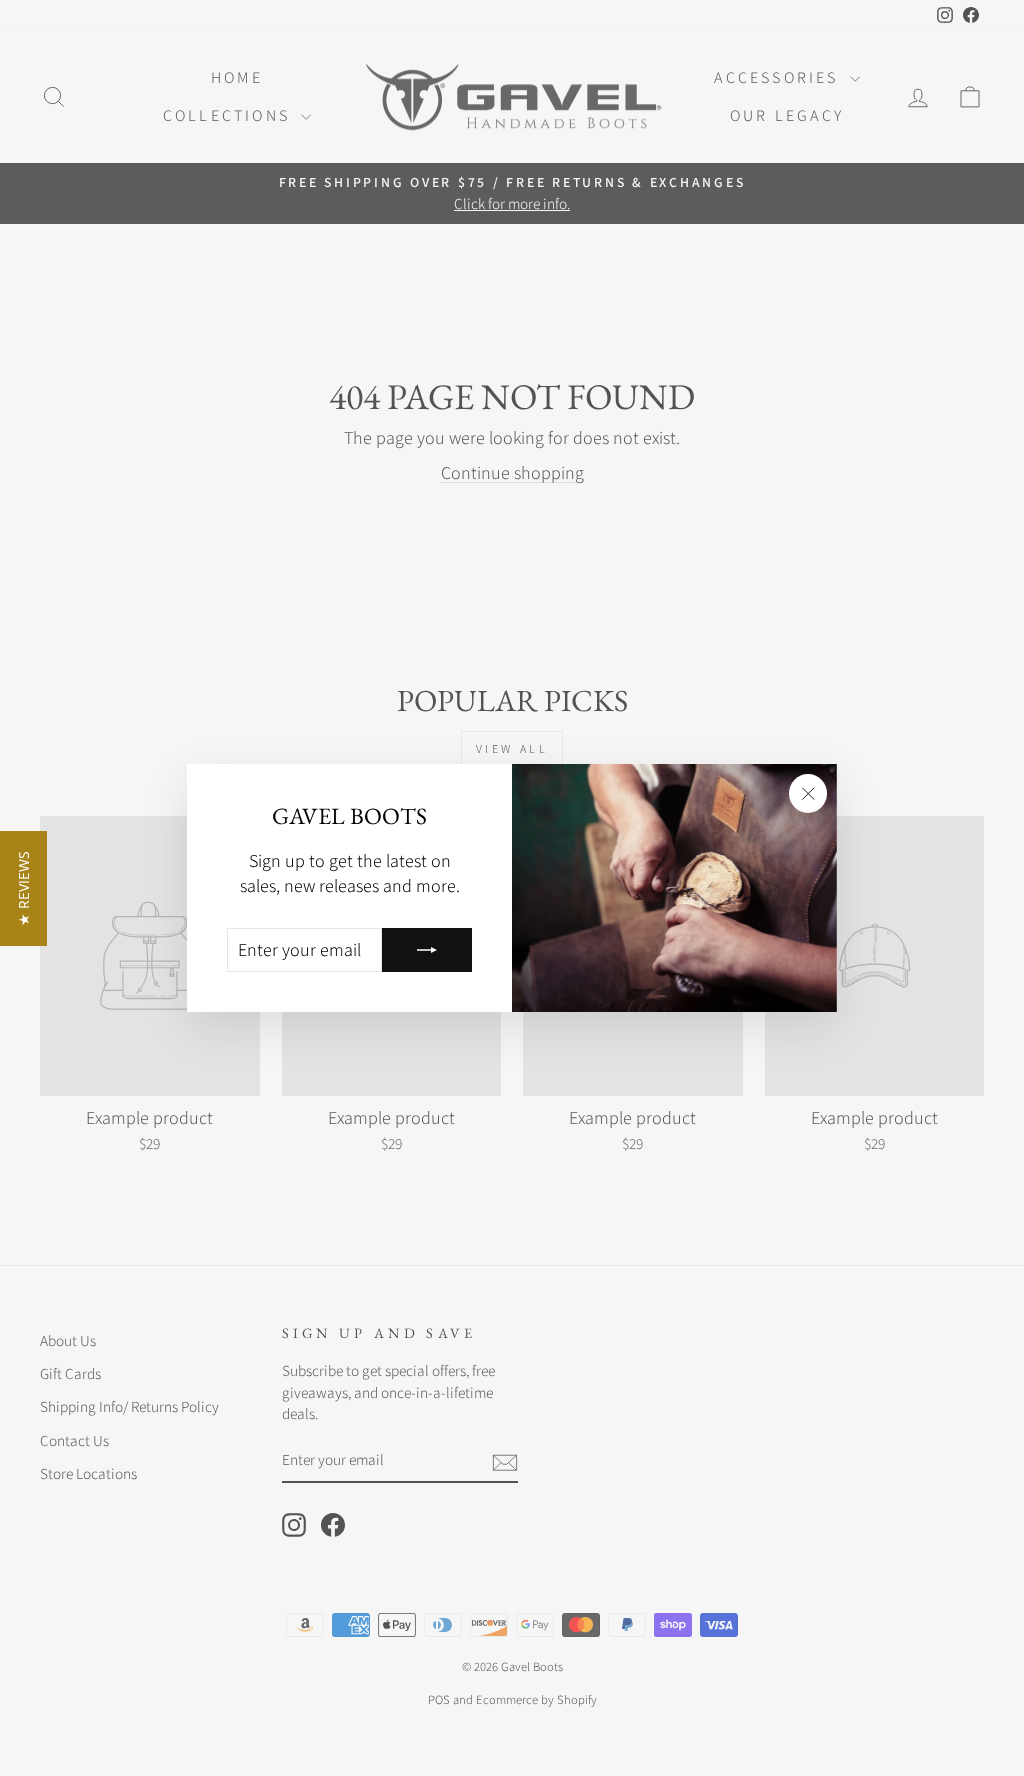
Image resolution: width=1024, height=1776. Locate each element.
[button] (23, 888)
